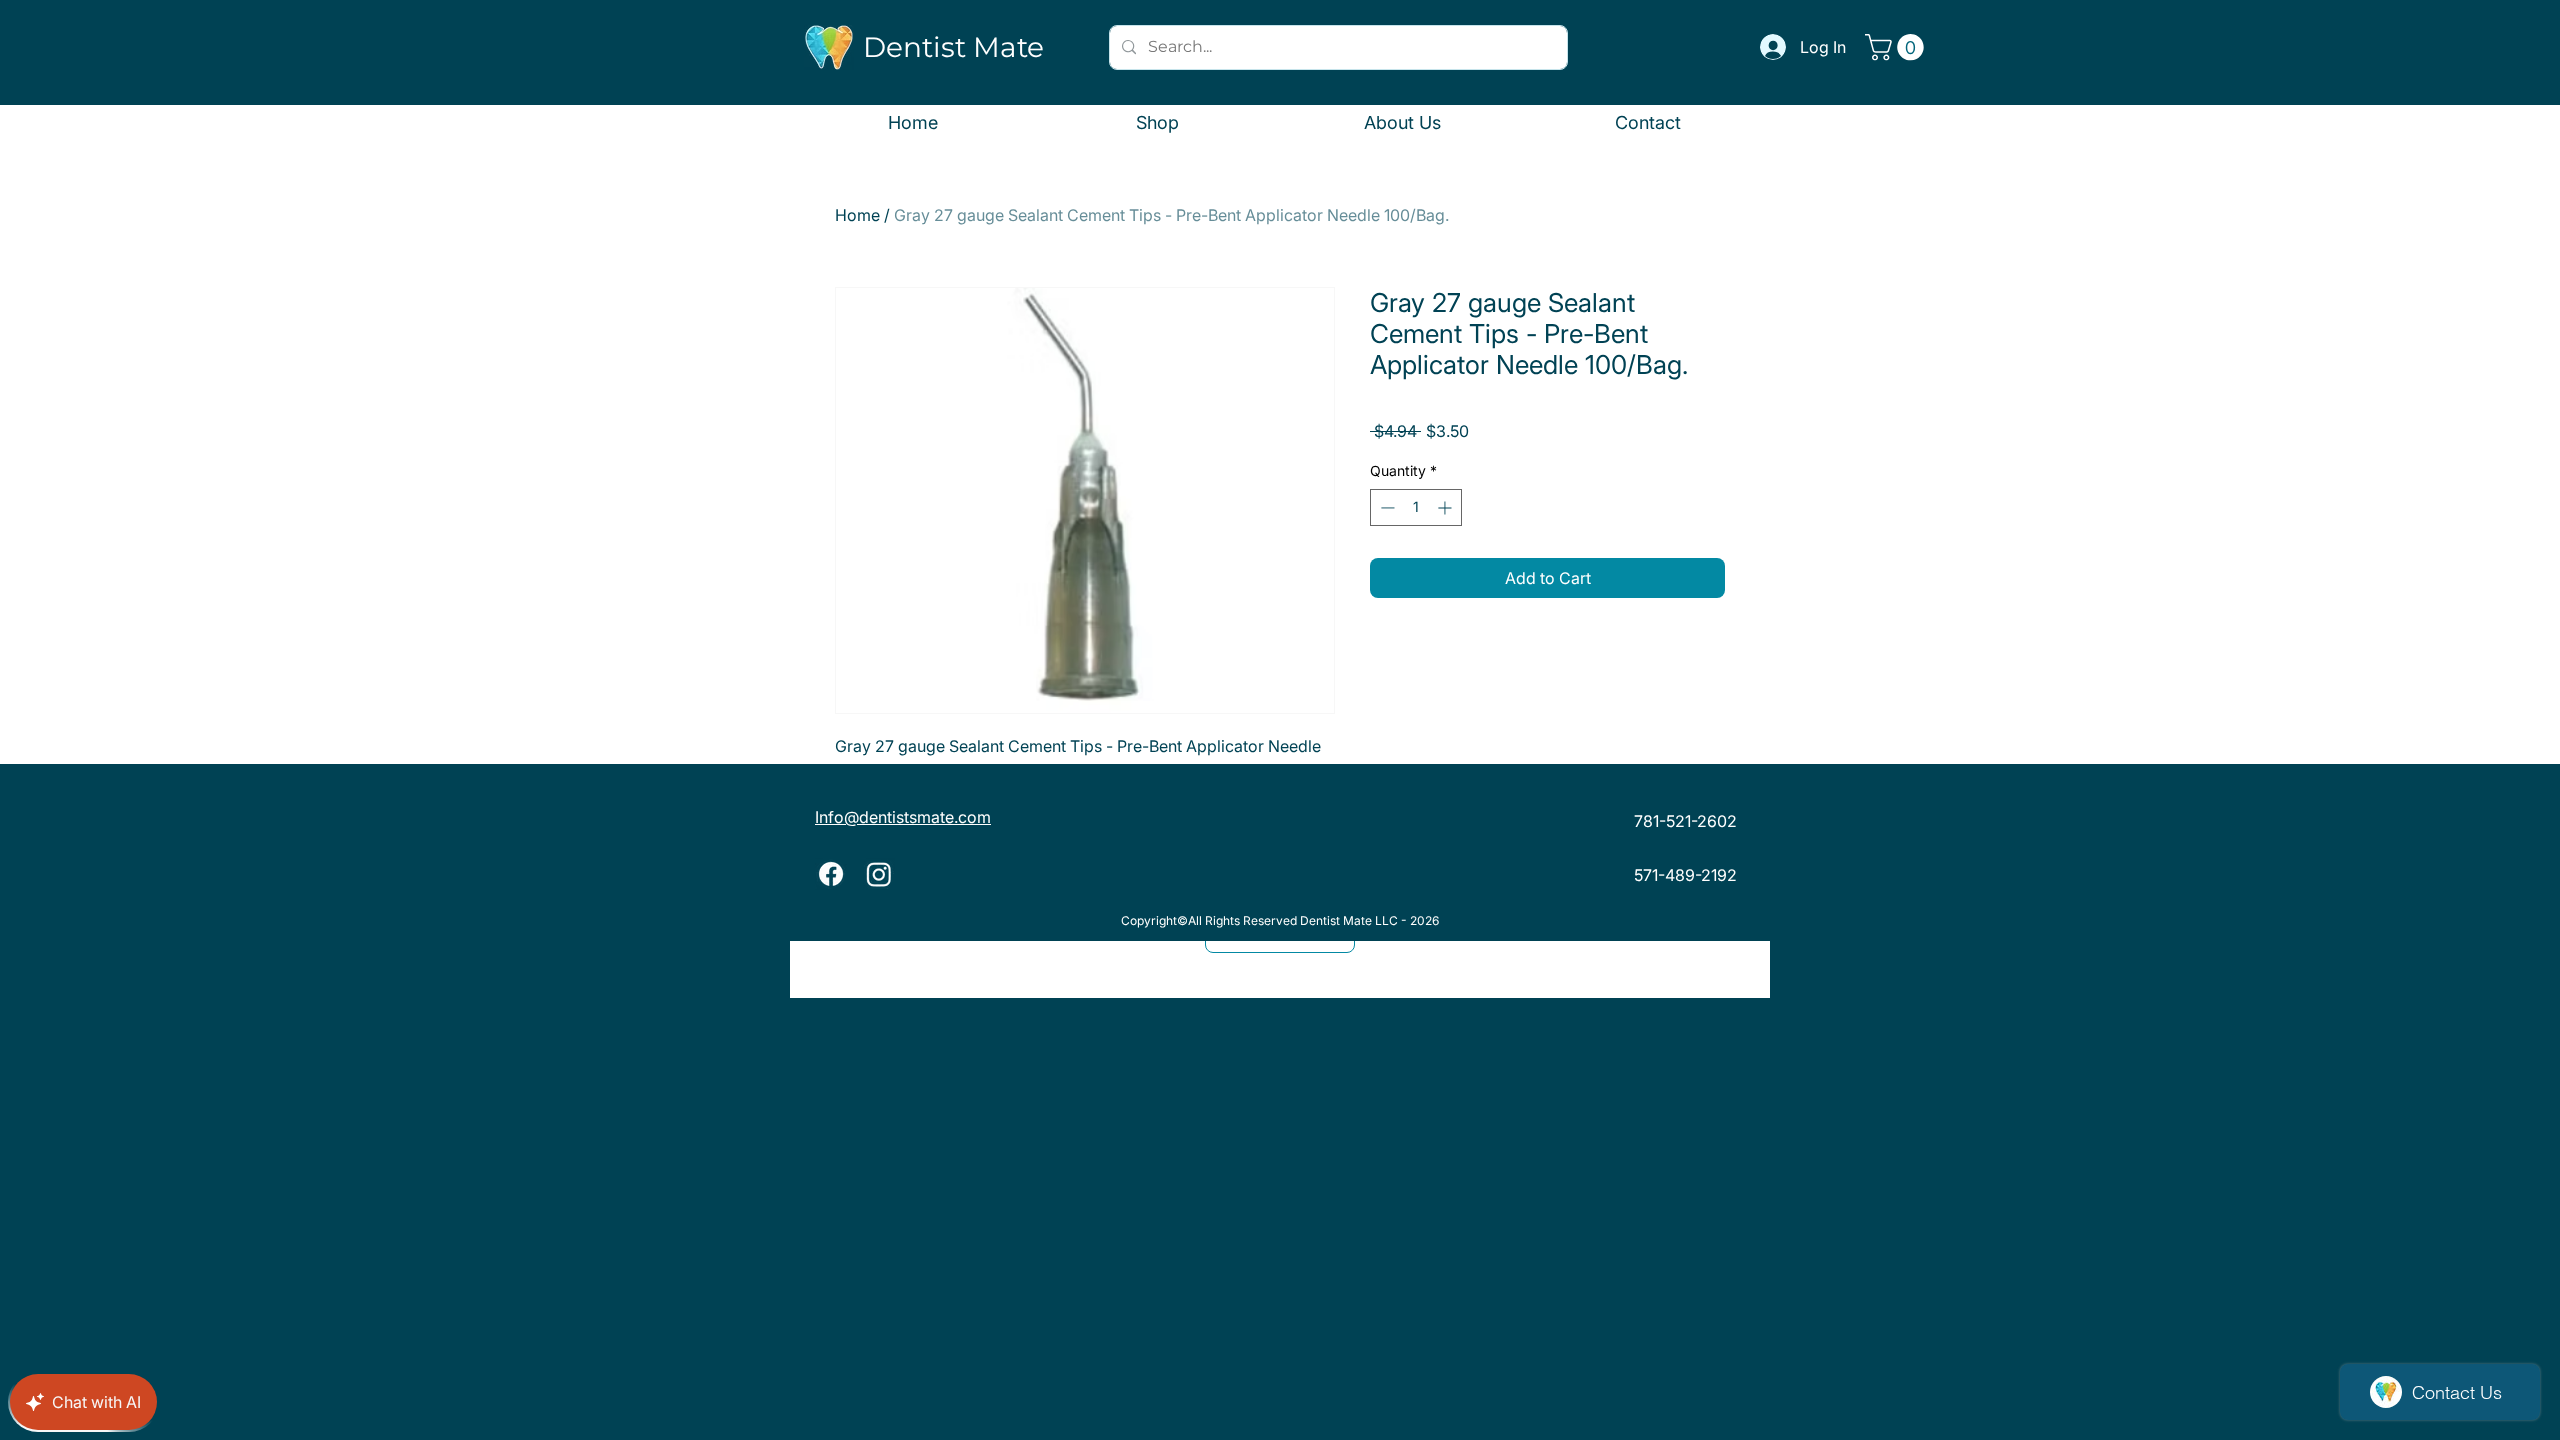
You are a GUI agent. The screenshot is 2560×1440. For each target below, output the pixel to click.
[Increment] (1446, 507)
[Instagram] (879, 874)
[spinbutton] (1416, 507)
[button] (1897, 47)
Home (857, 215)
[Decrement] (1385, 507)
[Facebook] (831, 874)
